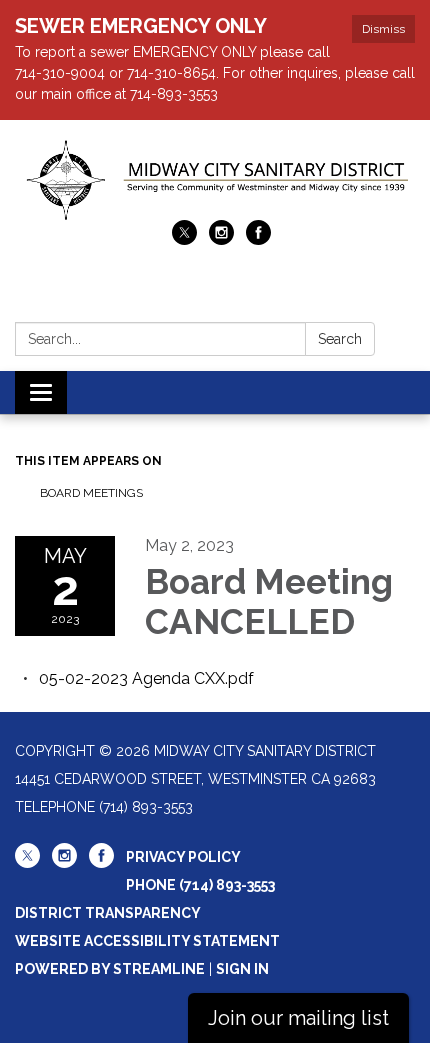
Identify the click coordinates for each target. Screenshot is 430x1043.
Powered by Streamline (110, 969)
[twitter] (184, 239)
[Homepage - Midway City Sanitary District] (215, 180)
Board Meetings (91, 493)
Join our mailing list (298, 1018)
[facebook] (258, 239)
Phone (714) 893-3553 (200, 885)
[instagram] (221, 239)
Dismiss (383, 29)
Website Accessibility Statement (147, 941)
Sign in (242, 969)
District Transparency (108, 913)
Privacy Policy (183, 857)
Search (340, 339)
